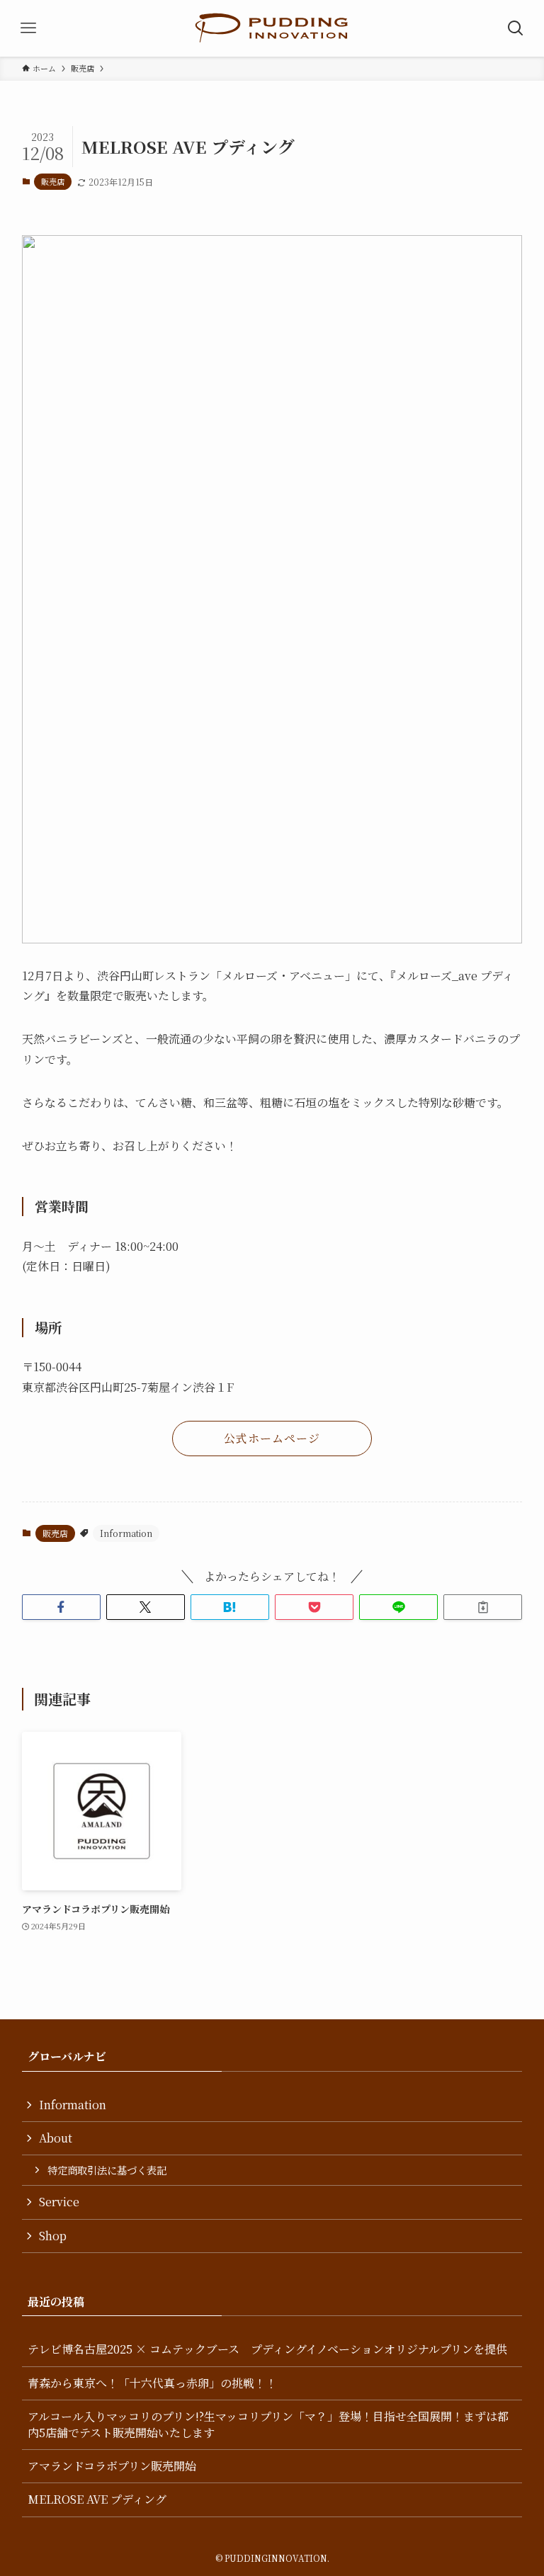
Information (126, 1533)
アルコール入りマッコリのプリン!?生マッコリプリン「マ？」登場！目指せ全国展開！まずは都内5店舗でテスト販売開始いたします (268, 2424)
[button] (61, 1607)
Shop (53, 2236)
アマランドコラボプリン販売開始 (112, 2466)
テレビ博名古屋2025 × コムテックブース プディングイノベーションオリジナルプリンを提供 (267, 2349)
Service (59, 2202)
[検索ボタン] (516, 28)
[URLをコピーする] (483, 1607)
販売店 (53, 181)
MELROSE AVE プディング (97, 2499)
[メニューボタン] (28, 28)
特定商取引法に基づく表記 (107, 2170)
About (56, 2138)
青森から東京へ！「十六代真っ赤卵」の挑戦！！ (152, 2383)
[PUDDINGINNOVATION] (272, 28)
